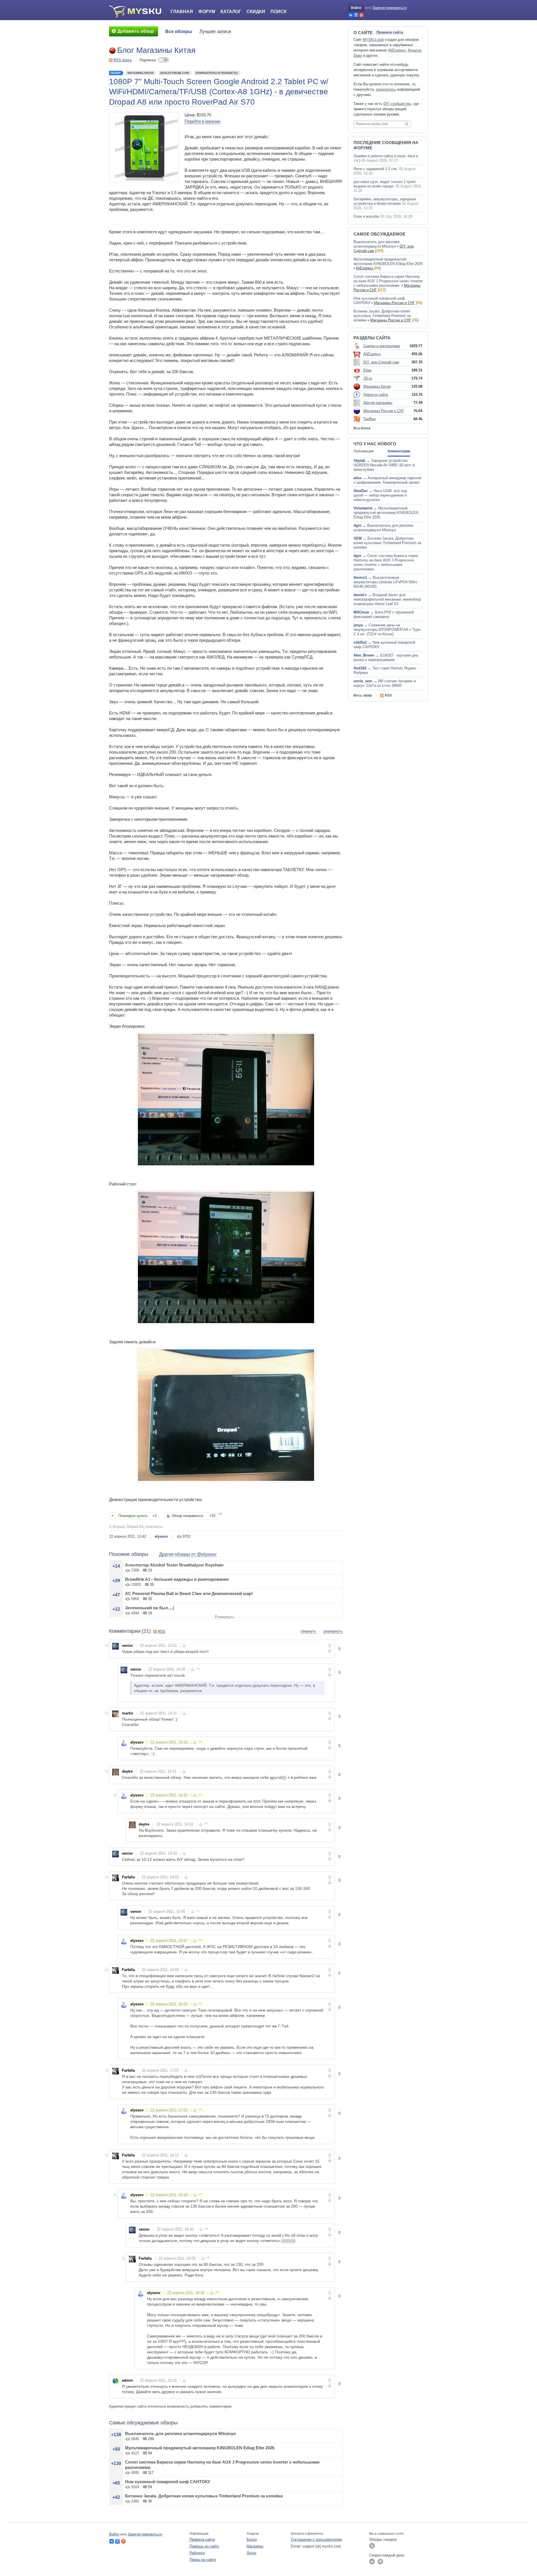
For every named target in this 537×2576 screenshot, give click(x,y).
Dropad (118, 1527)
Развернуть (225, 1617)
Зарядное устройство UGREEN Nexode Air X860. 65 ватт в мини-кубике (384, 465)
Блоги (252, 2539)
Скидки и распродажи (382, 346)
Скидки (256, 12)
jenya (358, 625)
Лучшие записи (215, 31)
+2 (155, 1516)
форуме (363, 148)
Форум (207, 12)
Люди (251, 2553)
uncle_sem (363, 681)
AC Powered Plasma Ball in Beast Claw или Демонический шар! (189, 1593)
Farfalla (128, 1877)
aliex (358, 478)
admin (127, 2380)
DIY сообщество (397, 104)
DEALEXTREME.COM (175, 73)
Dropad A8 (135, 1527)
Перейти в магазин (202, 121)
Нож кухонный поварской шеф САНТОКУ (168, 2482)
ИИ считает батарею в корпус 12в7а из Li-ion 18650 (385, 683)
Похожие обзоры (129, 1554)
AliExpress (397, 50)
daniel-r (360, 595)
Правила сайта (390, 32)
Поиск (279, 12)
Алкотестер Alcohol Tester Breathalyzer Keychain (174, 1565)
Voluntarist (363, 508)
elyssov (161, 1536)
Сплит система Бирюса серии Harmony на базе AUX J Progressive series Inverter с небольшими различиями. (388, 281)
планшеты (154, 1527)
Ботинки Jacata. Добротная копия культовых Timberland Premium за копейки (204, 2496)
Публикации (364, 451)
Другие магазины (378, 403)
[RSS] (372, 2546)
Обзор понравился (187, 1516)
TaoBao (369, 419)
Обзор (116, 73)
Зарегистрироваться (389, 8)
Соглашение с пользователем (316, 2539)
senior (127, 1645)
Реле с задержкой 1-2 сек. (376, 169)
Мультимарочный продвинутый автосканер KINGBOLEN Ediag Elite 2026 (200, 2448)
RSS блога (123, 60)
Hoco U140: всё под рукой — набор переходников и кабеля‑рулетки (380, 495)
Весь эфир (363, 695)
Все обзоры (179, 31)
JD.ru (368, 378)
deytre (127, 1771)
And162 (360, 668)
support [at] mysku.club (322, 2546)
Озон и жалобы (366, 216)
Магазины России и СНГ (394, 303)
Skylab (359, 461)
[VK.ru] (372, 2561)
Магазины (255, 2546)
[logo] (137, 11)
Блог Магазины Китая (156, 50)
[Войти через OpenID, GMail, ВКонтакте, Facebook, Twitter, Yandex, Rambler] (351, 15)
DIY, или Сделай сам (381, 362)
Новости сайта (376, 395)
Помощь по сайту (204, 2546)
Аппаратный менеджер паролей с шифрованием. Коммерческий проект (387, 480)
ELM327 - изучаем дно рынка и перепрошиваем (386, 657)
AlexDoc (361, 491)
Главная (182, 12)
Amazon (414, 50)
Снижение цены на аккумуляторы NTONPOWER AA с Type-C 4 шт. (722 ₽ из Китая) (387, 630)
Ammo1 (360, 577)
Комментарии (399, 451)
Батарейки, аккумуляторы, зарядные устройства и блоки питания (385, 201)
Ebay (358, 56)
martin (128, 1713)
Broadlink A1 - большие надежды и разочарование (177, 1579)
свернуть (308, 1631)
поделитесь (386, 89)
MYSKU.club (373, 40)
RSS (162, 1632)
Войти (356, 8)
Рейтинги (197, 2553)
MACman (361, 612)
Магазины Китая (140, 73)
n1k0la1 (360, 642)
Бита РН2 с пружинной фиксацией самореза (384, 614)
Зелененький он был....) (149, 1608)
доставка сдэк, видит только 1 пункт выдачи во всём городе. (385, 184)
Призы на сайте (203, 2560)
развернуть (333, 1631)
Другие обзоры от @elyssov (188, 1554)
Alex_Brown (364, 655)
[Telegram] (380, 2561)
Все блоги (362, 428)
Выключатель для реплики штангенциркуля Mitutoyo (180, 2433)
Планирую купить (133, 1516)
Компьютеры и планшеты (217, 73)
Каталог (231, 12)
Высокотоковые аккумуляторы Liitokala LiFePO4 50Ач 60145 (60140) (385, 582)
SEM (358, 538)
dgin (357, 525)
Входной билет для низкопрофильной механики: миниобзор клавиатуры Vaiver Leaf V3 (387, 599)
